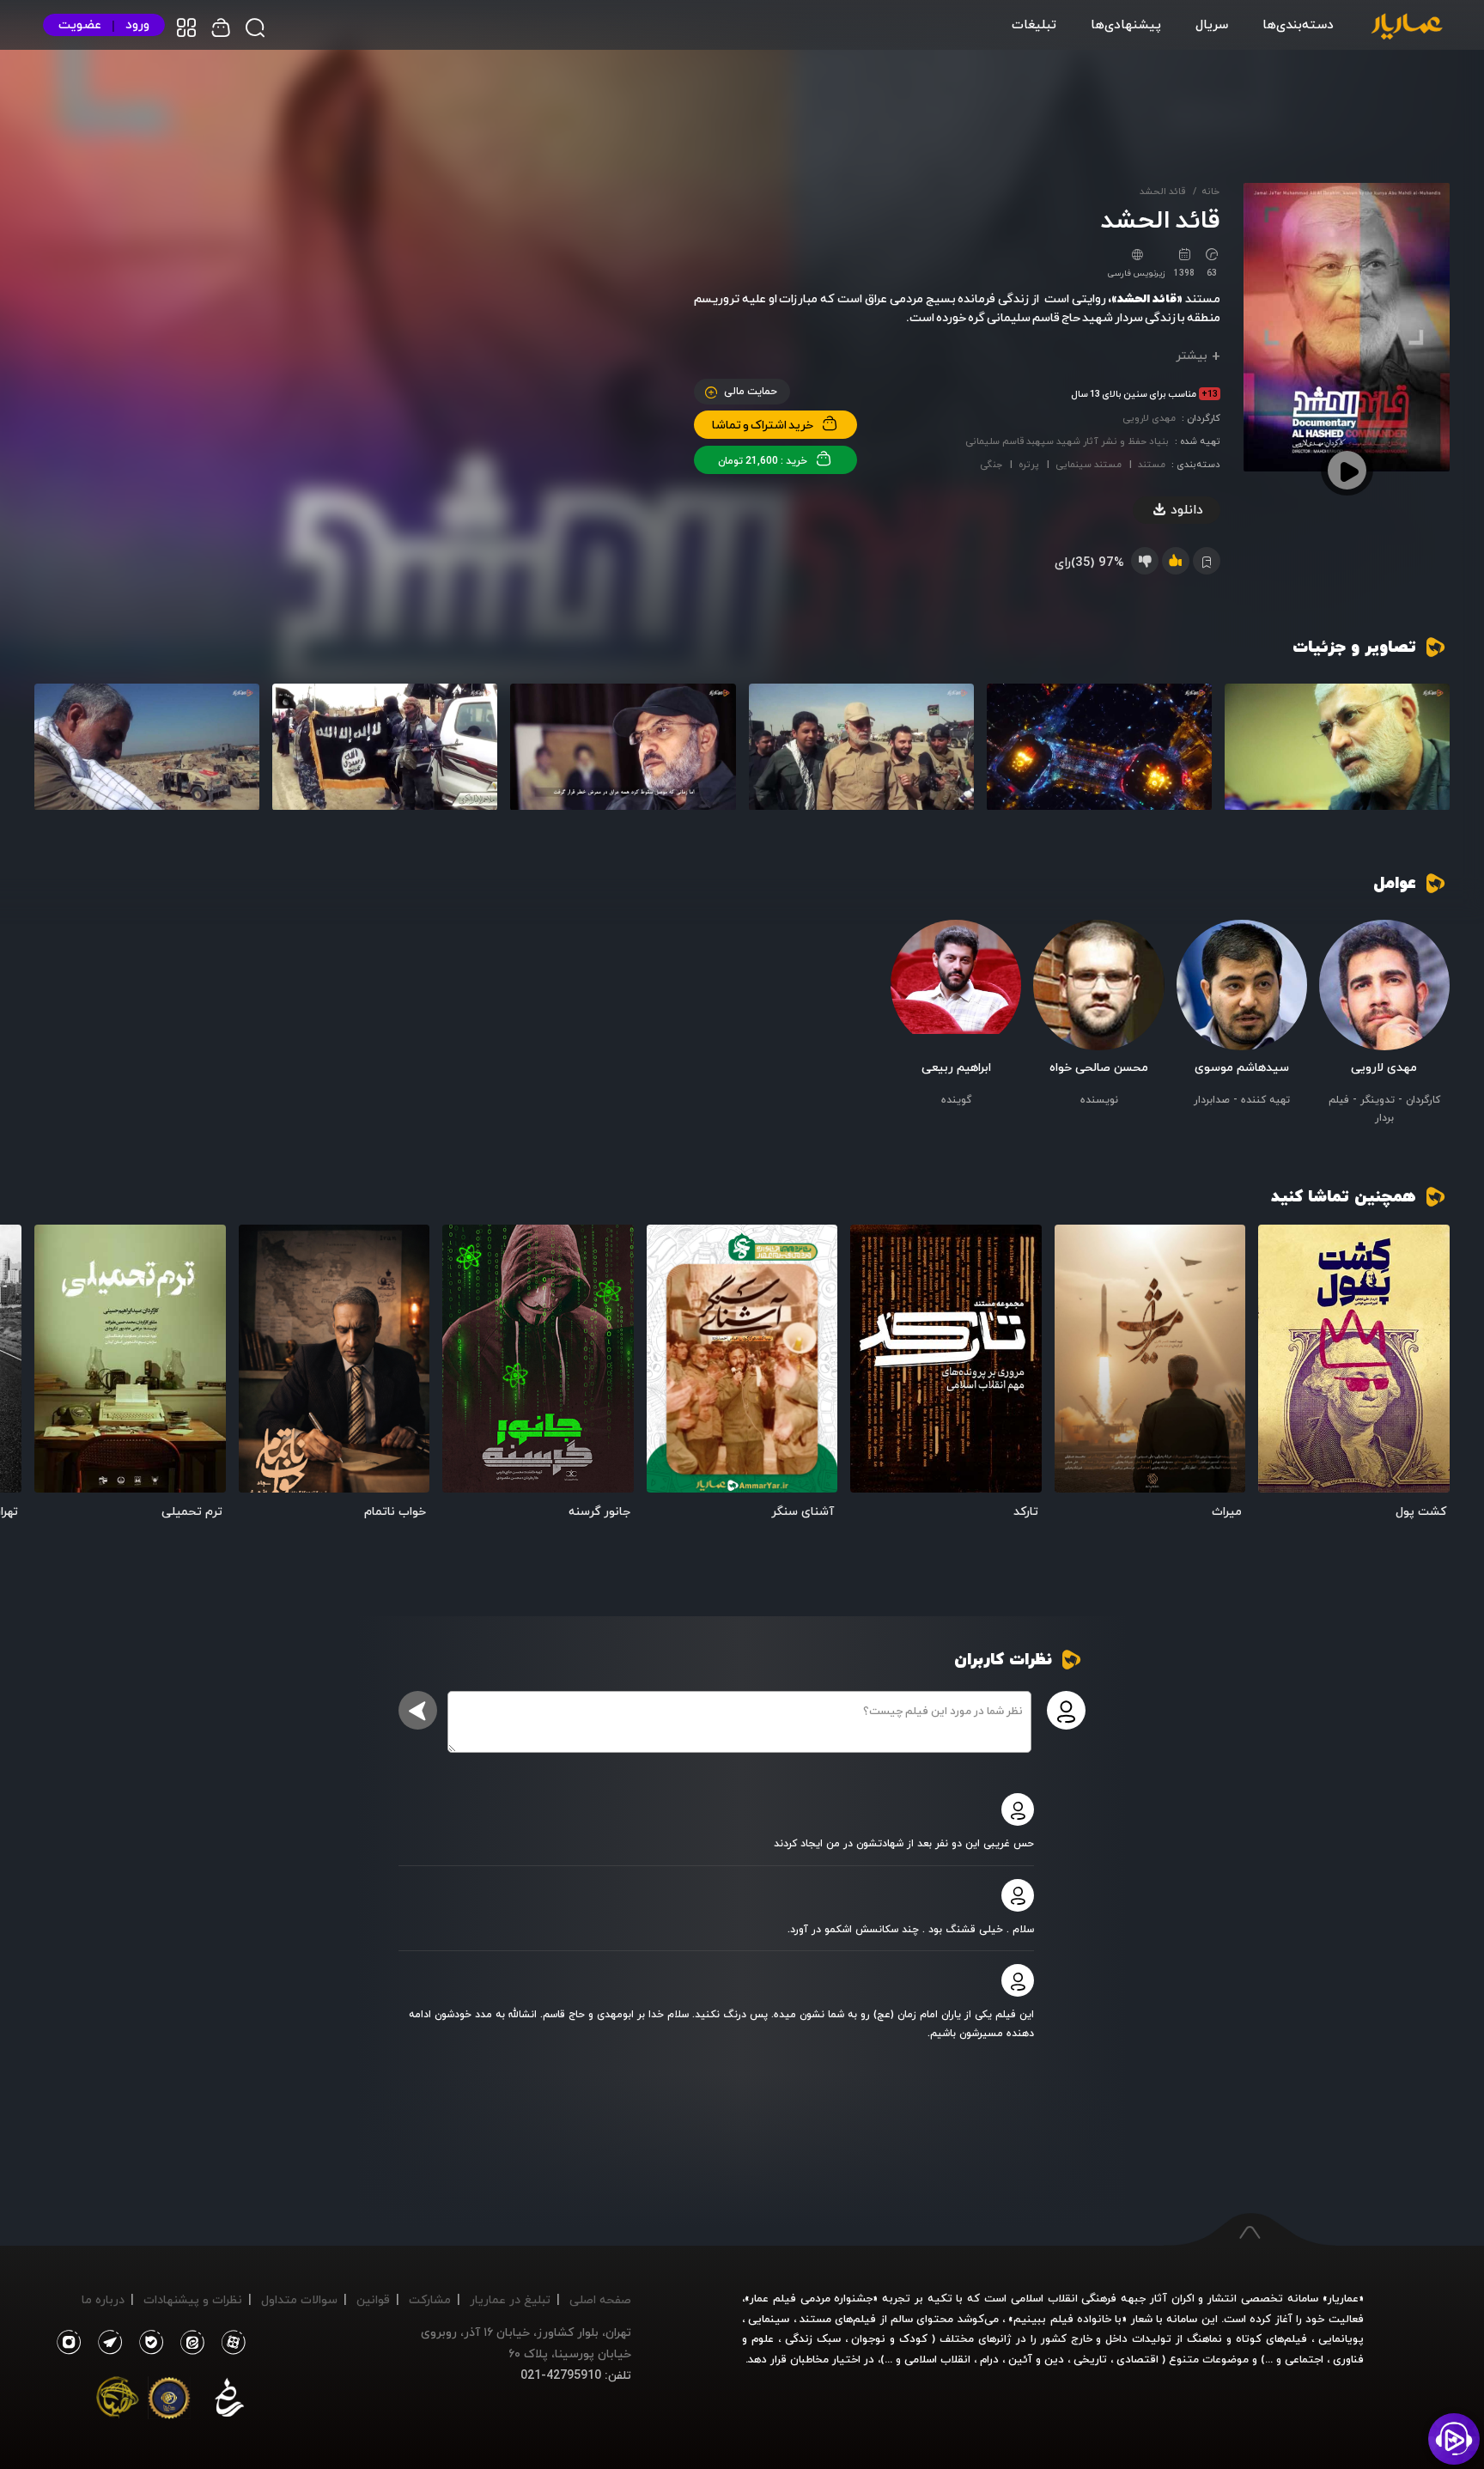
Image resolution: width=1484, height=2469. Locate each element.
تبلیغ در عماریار (510, 2299)
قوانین (373, 2299)
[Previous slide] (1428, 1365)
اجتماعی (1302, 2359)
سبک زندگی (813, 2338)
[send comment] (418, 1710)
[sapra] (169, 2401)
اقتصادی (1137, 2359)
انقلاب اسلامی (936, 2359)
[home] (1407, 27)
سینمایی (769, 2319)
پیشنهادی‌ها (1126, 24)
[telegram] (106, 2343)
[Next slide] (56, 1365)
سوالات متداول (299, 2299)
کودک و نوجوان (889, 2338)
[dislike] (1145, 561)
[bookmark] (1283, 1249)
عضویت (80, 24)
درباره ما (103, 2299)
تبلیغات (1034, 24)
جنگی (991, 464)
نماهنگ (1204, 2338)
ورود (137, 24)
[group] (1337, 747)
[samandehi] (229, 2401)
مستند (1152, 464)
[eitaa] (189, 2343)
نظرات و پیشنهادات (193, 2299)
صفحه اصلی (600, 2299)
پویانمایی (1341, 2338)
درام (989, 2359)
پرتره (1029, 464)
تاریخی (1090, 2359)
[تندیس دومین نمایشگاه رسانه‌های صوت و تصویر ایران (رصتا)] (118, 2401)
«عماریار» (1343, 2298)
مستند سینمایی (1089, 464)
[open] (1354, 1359)
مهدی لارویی (1149, 418)
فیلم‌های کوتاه (1271, 2338)
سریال (1212, 24)
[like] (1176, 561)
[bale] (147, 2343)
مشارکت (430, 2299)
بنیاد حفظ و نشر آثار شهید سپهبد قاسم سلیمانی (1067, 441)
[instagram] (68, 2343)
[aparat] (230, 2343)
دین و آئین (1036, 2359)
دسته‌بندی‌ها (1298, 24)
